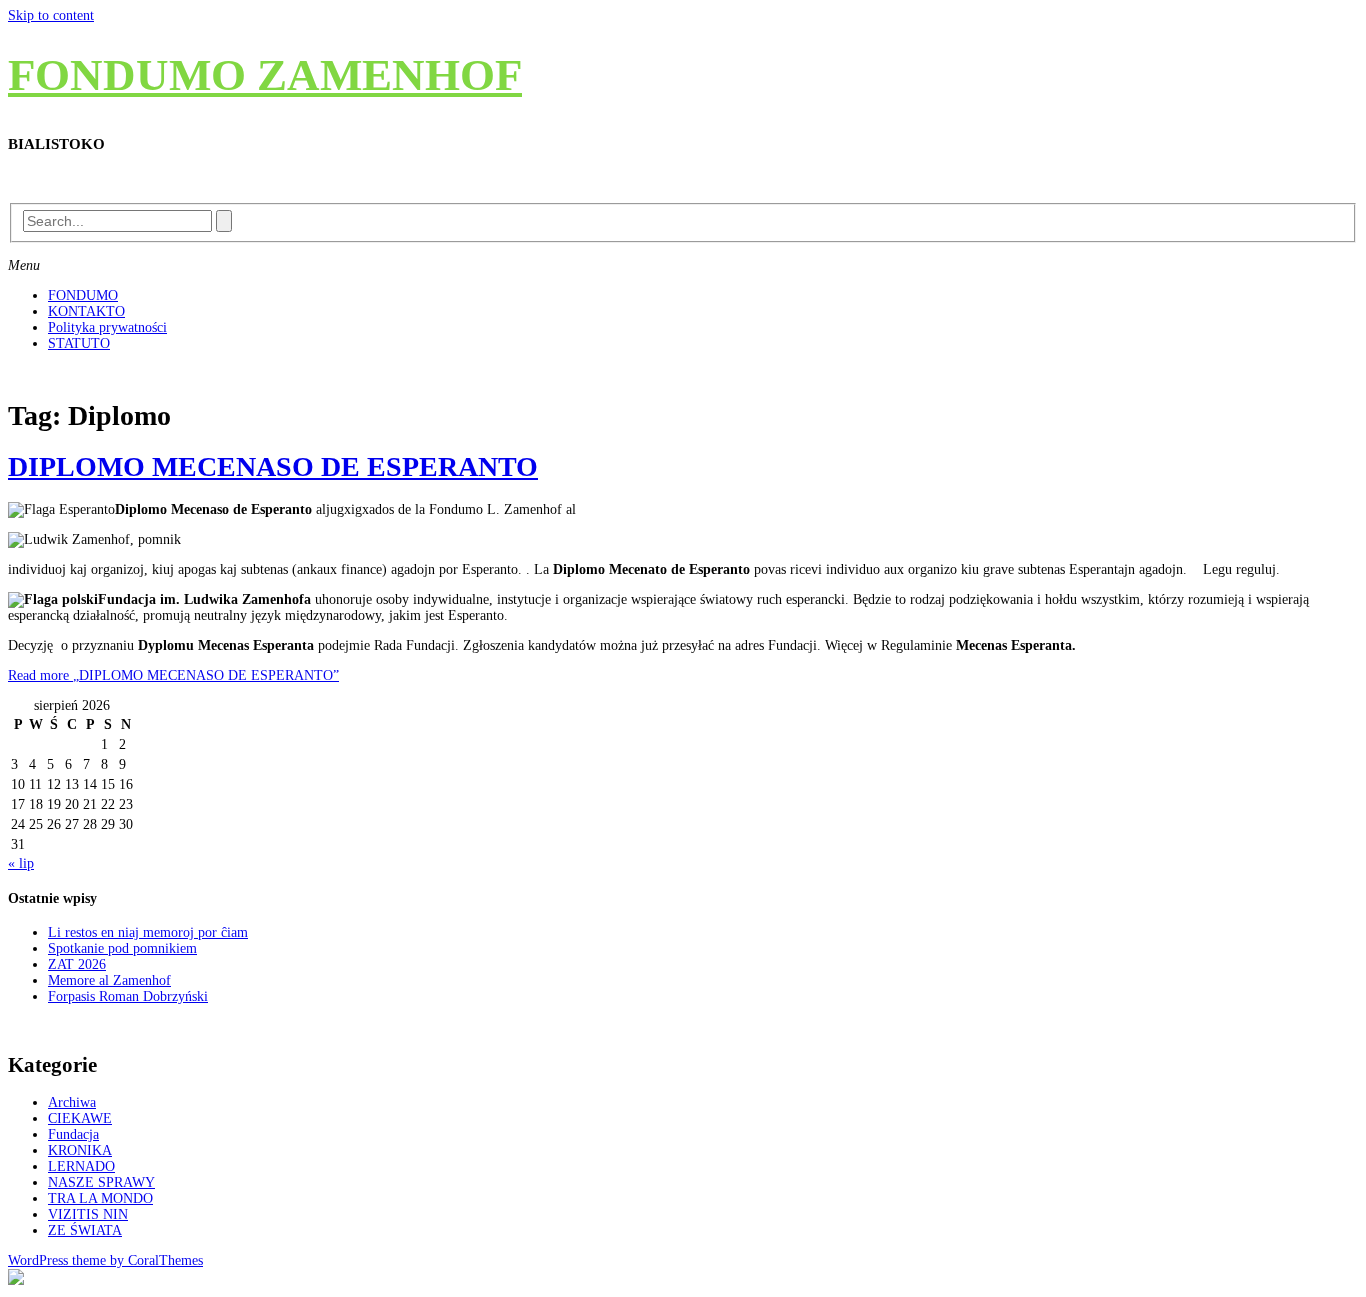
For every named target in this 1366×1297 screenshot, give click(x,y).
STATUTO (79, 343)
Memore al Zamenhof (109, 980)
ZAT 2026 (77, 964)
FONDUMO (83, 295)
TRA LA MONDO (100, 1198)
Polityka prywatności (107, 327)
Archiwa (72, 1102)
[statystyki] (16, 1280)
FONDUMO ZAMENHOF (265, 75)
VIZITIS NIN (88, 1214)
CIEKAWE (80, 1118)
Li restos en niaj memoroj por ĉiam (148, 932)
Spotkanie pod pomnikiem (122, 948)
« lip (21, 863)
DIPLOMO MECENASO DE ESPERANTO (273, 466)
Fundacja (73, 1134)
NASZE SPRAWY (101, 1182)
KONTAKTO (86, 311)
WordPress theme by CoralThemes (105, 1260)
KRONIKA (80, 1150)
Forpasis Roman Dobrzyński (128, 996)
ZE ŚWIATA (85, 1230)
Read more (173, 675)
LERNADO (81, 1166)
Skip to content (51, 15)
